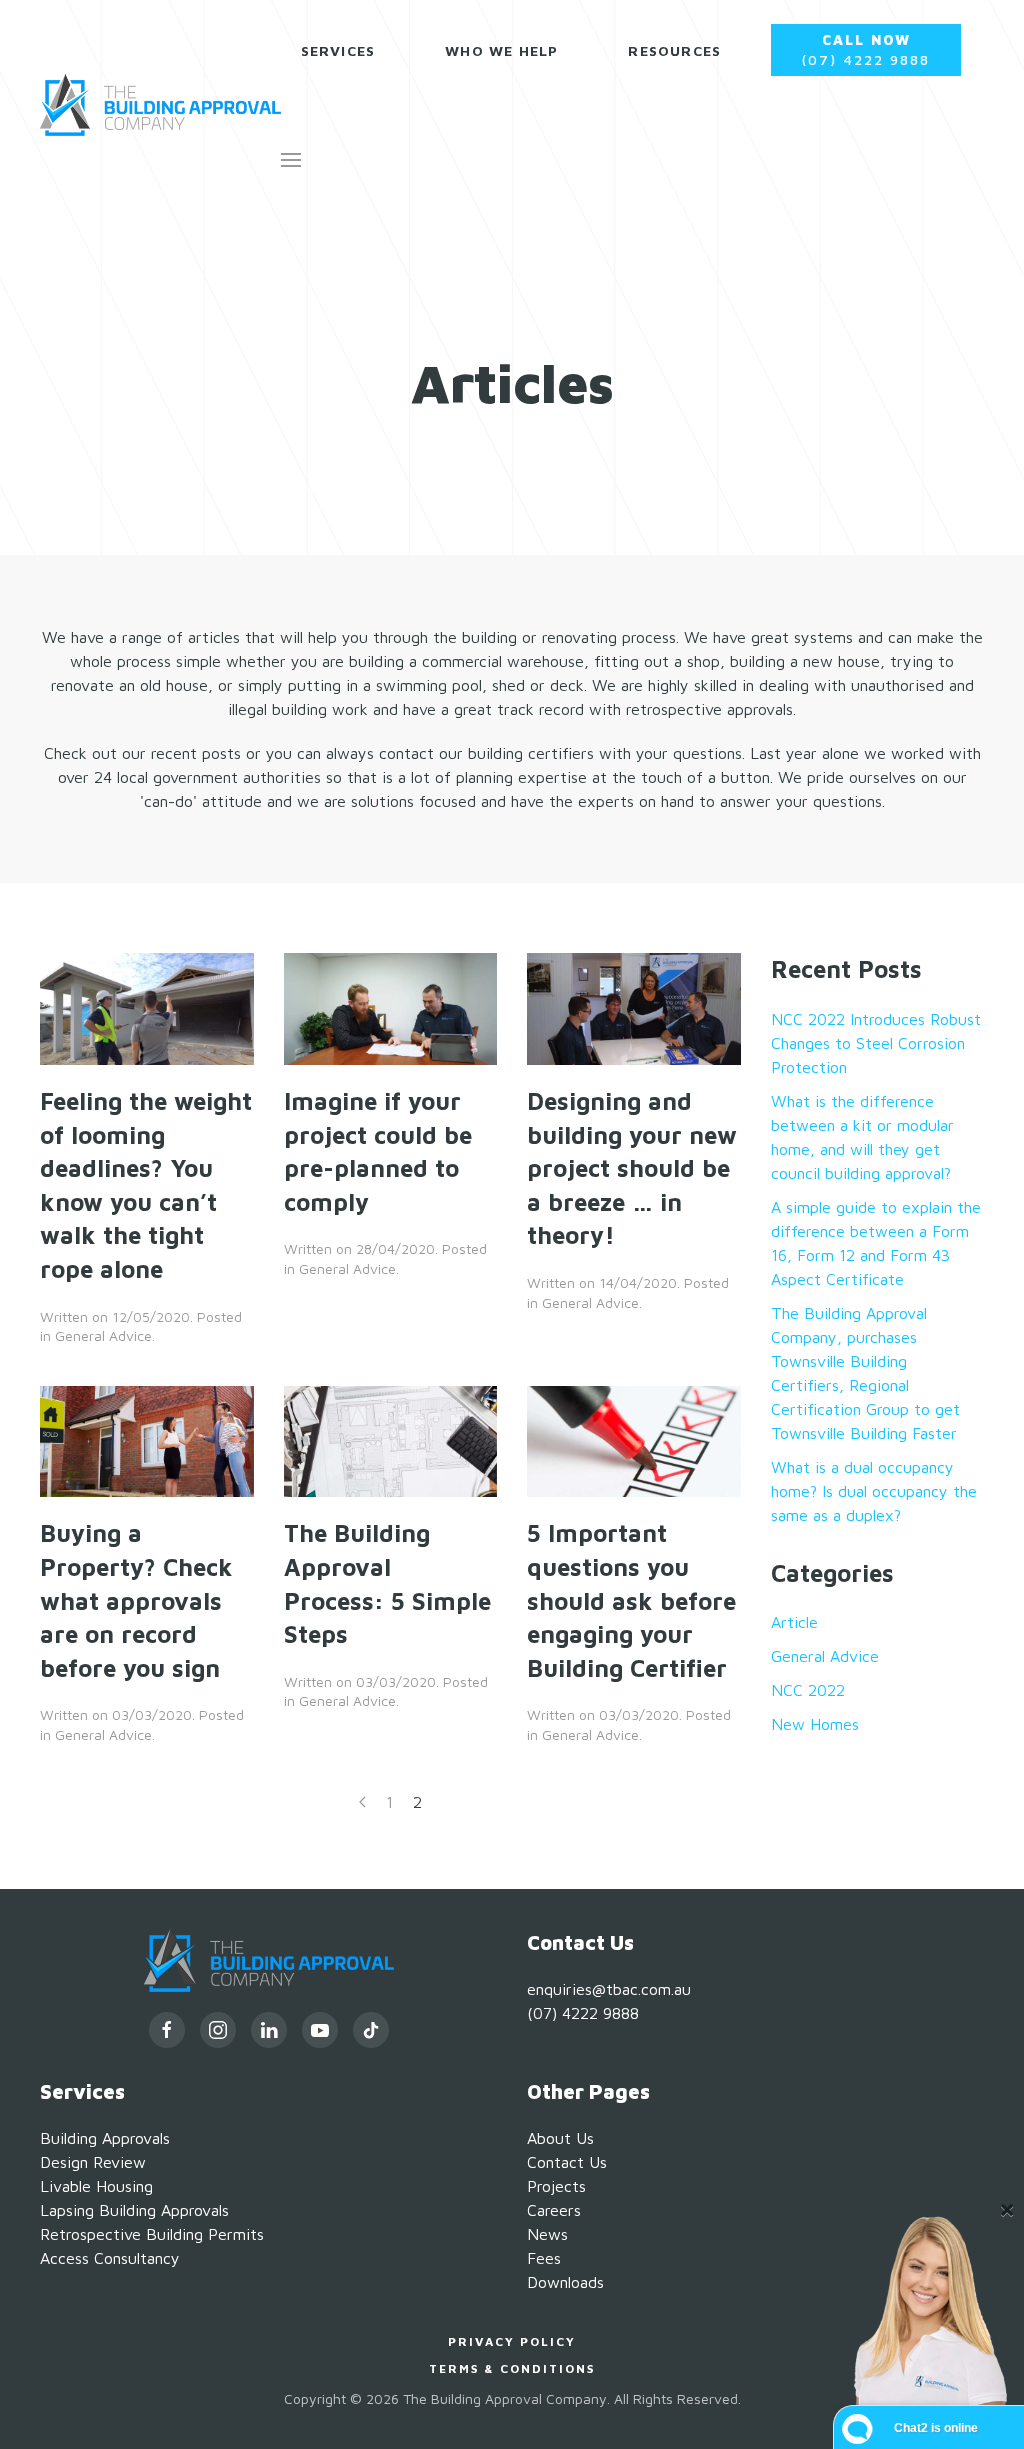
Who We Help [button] (501, 50)
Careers (554, 2210)
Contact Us (567, 2162)
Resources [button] (674, 50)
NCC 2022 (808, 1690)
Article (794, 1622)
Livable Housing (96, 2186)
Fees (544, 2258)
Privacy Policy (512, 2341)
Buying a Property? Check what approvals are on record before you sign (136, 1600)
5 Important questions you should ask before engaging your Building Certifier (631, 1600)
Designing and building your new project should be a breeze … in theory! (632, 1168)
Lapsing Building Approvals (134, 2210)
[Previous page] (362, 1802)
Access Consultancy (110, 2258)
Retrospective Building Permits (152, 2234)
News (547, 2234)
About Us (560, 2138)
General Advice (103, 1335)
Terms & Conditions (512, 2368)
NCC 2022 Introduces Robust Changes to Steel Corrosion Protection (876, 1043)
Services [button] (338, 50)
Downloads (565, 2282)
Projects (556, 2186)
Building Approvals (105, 2138)
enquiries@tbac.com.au (609, 1989)
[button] (291, 160)
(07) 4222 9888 (866, 49)
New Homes (815, 1724)
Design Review (93, 2162)
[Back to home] (160, 105)
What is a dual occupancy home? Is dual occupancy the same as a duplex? (874, 1491)
